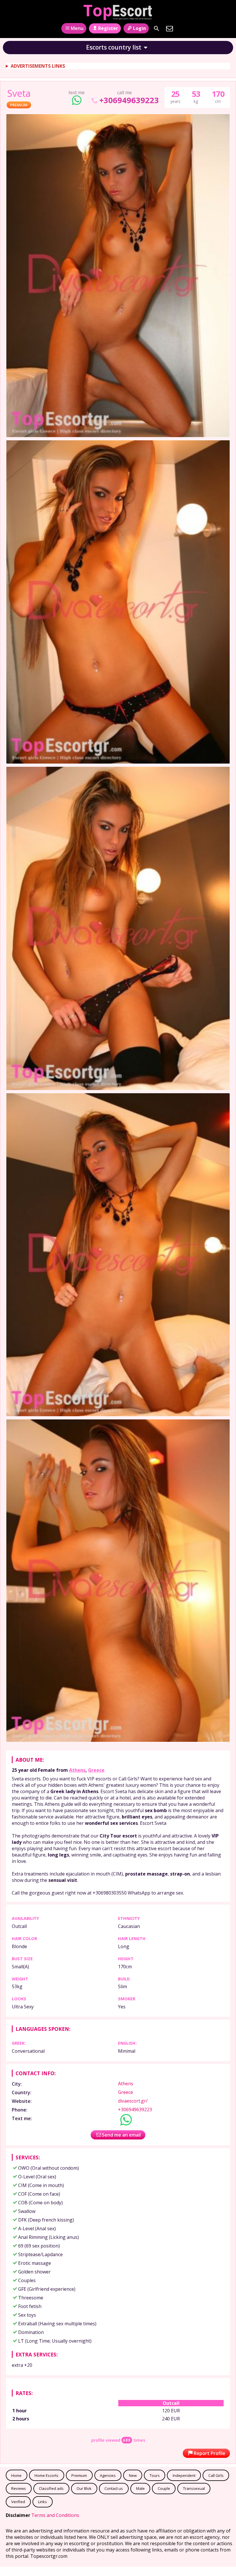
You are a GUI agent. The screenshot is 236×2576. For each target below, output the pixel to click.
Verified (18, 2502)
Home (16, 2475)
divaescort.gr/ (133, 2101)
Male (140, 2488)
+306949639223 (129, 100)
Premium (79, 2475)
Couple (164, 2488)
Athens (77, 1770)
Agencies (108, 2475)
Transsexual (194, 2488)
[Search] (157, 29)
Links (42, 2502)
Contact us (114, 2488)
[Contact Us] (170, 29)
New (133, 2475)
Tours (155, 2475)
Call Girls (216, 2475)
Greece (96, 1770)
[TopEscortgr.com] (118, 12)
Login (139, 28)
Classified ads (51, 2488)
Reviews (19, 2488)
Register (108, 28)
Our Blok (84, 2488)
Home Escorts (46, 2475)
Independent (184, 2475)
